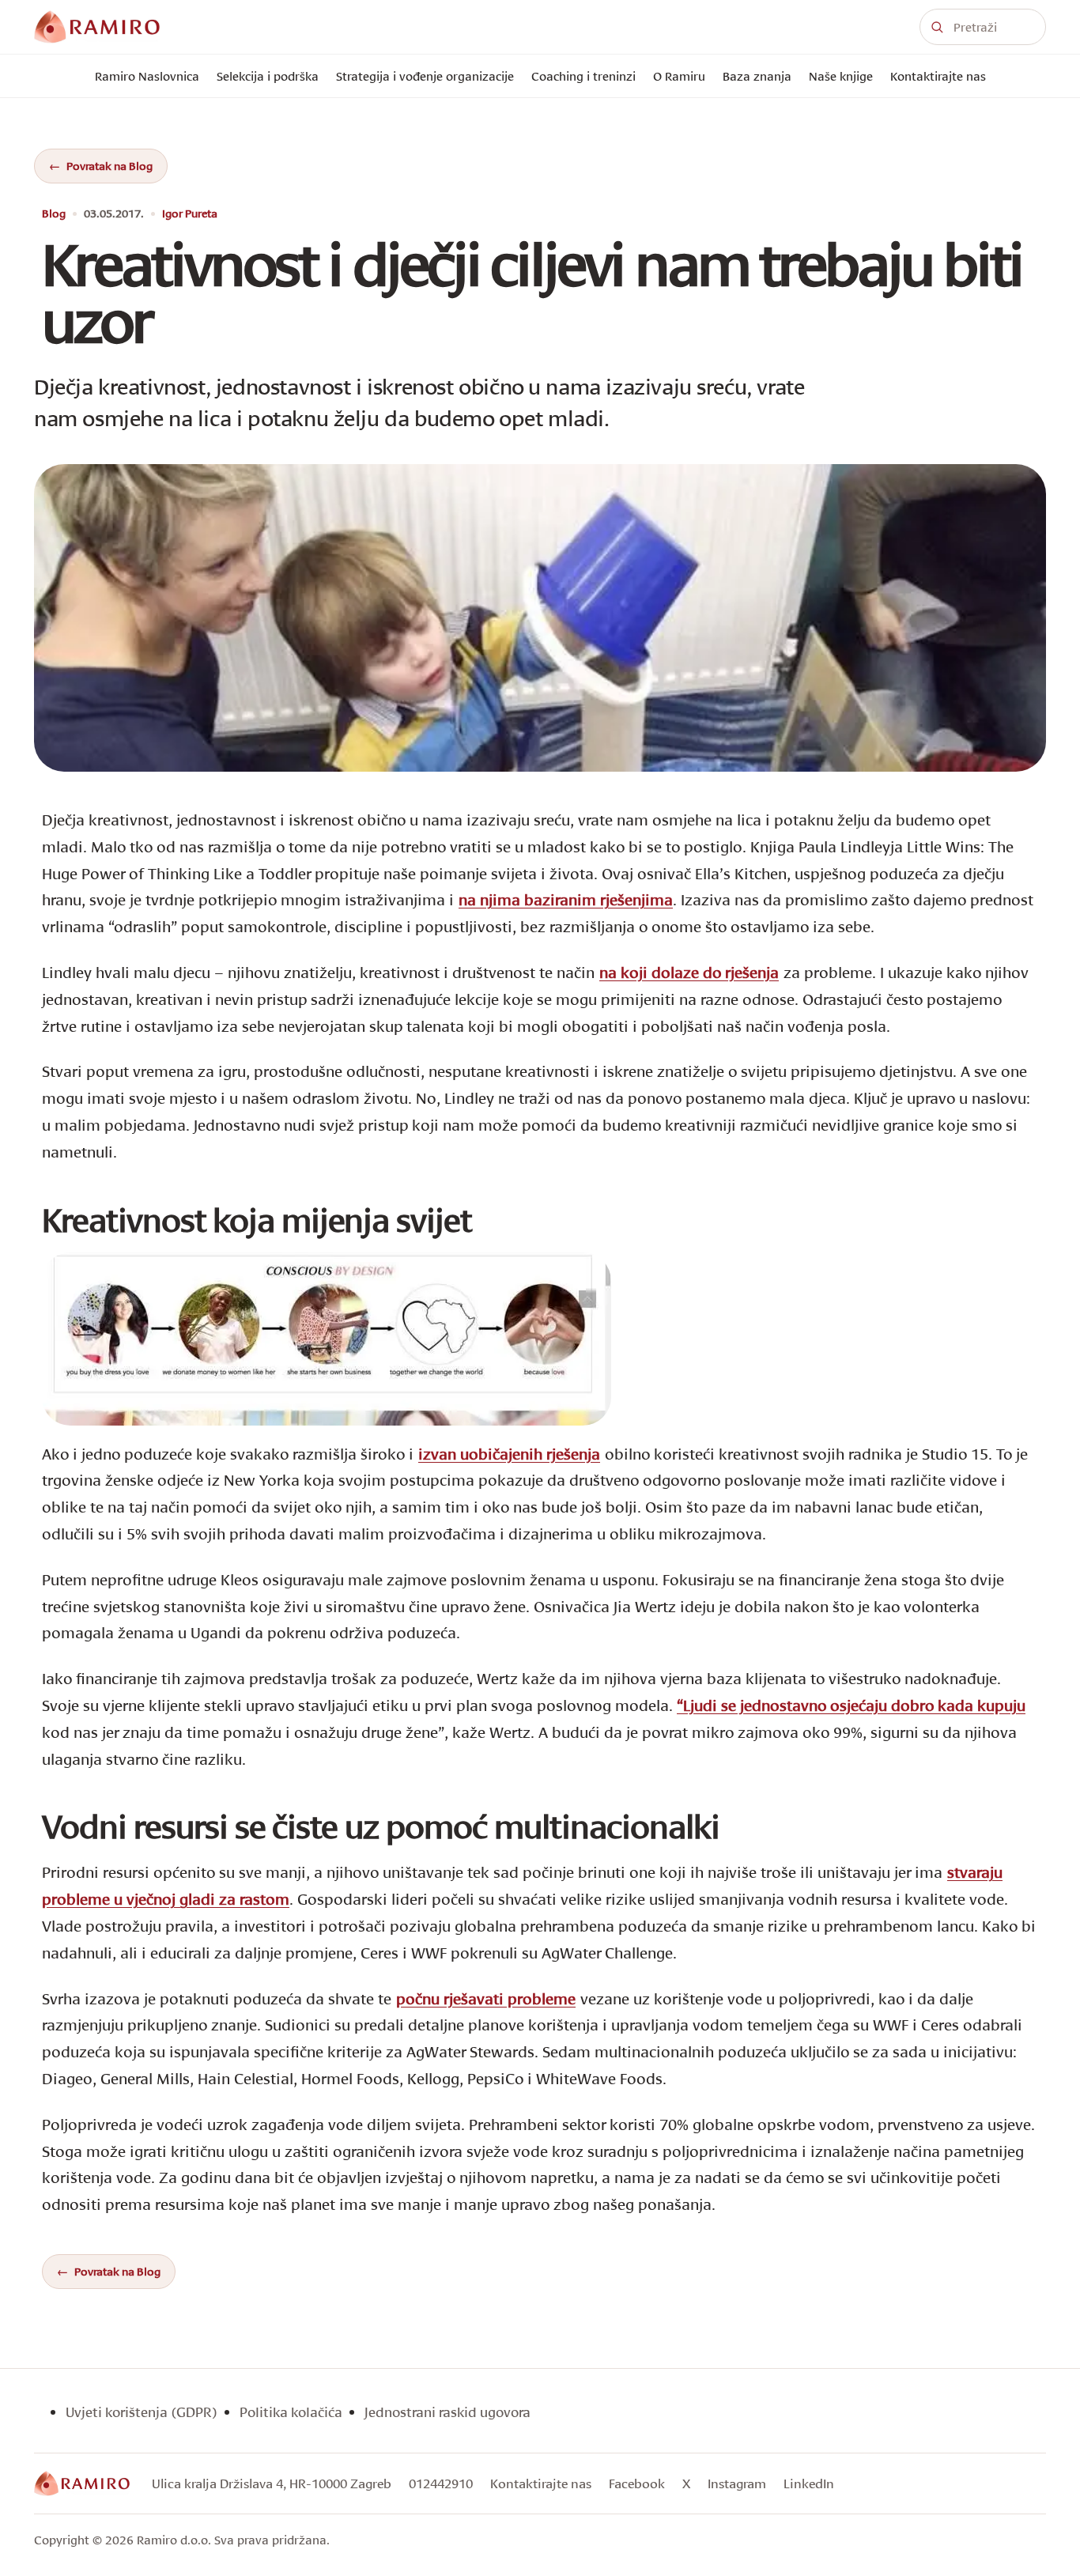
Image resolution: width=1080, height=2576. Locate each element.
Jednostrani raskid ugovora (447, 2412)
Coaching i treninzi (583, 76)
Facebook (637, 2483)
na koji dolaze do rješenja (689, 972)
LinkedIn (809, 2483)
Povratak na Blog (110, 166)
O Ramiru (679, 76)
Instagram (737, 2483)
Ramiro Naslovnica (147, 76)
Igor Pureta (190, 214)
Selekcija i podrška (268, 76)
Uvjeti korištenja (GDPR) (142, 2412)
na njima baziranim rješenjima (566, 899)
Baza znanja (757, 76)
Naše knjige (841, 76)
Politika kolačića (291, 2412)
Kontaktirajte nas (938, 76)
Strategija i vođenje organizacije (425, 76)
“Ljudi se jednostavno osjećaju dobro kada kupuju (851, 1705)
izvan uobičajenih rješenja (509, 1454)
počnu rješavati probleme (486, 1998)
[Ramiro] (82, 2483)
